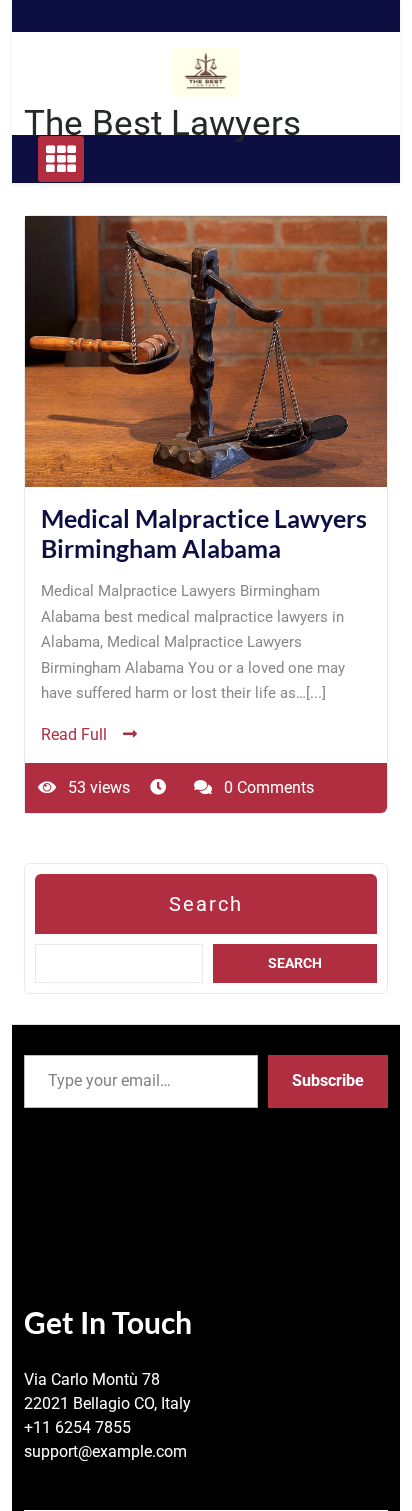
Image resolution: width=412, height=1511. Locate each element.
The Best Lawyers (162, 123)
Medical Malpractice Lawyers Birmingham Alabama (204, 533)
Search (206, 904)
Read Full (74, 734)
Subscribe (328, 1080)
